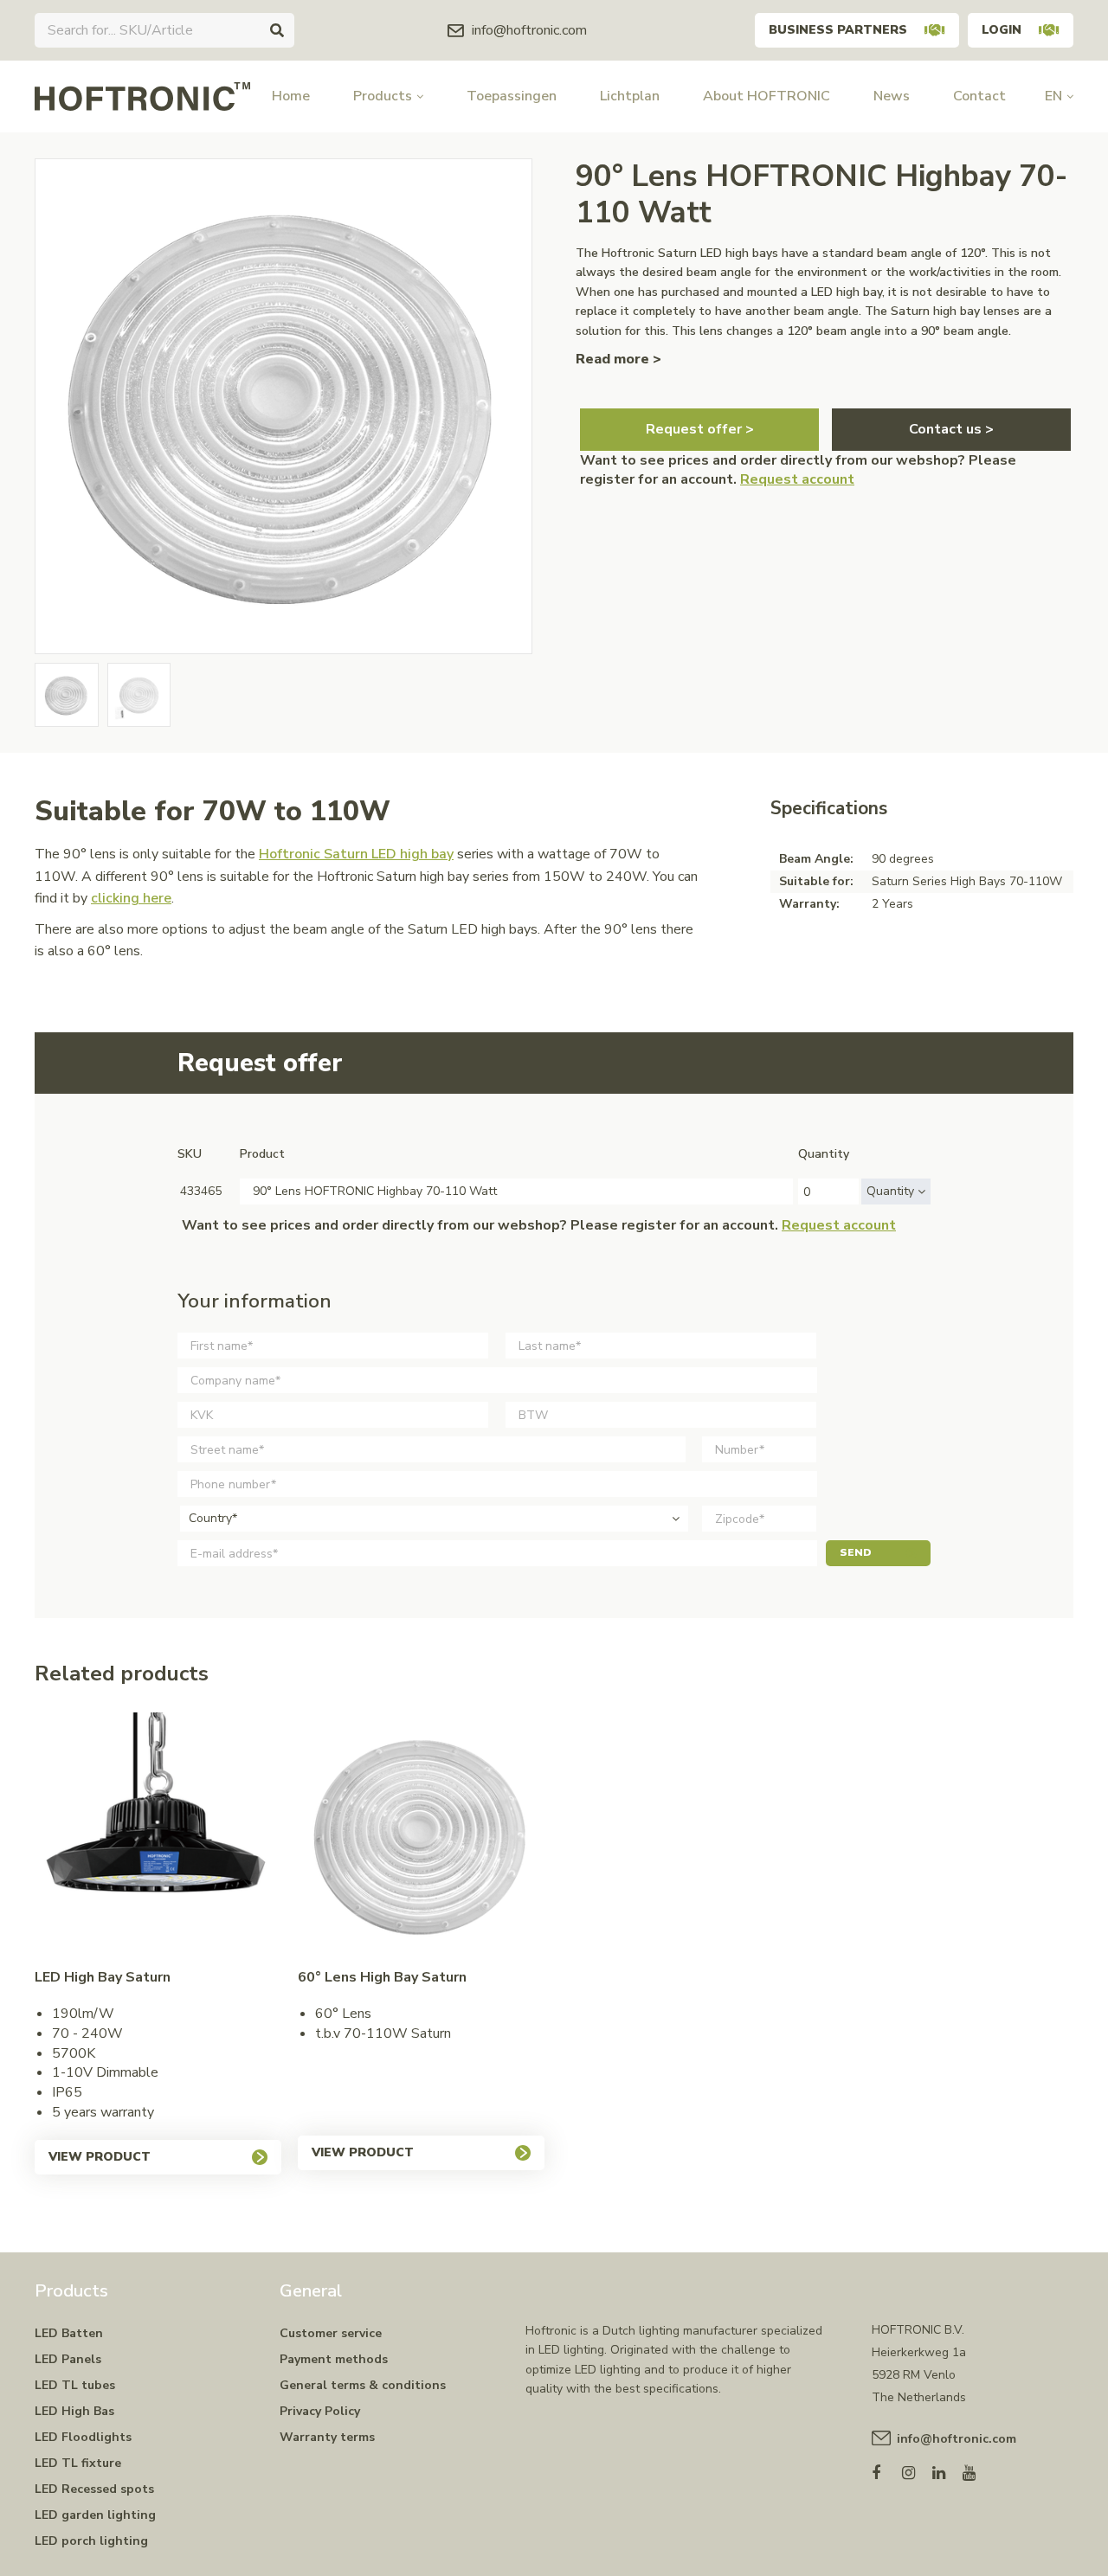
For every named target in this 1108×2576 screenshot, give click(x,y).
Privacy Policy (320, 2411)
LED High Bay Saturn (103, 1977)
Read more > (618, 359)
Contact (979, 96)
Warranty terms (327, 2437)
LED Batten (69, 2333)
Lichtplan (630, 96)
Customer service (331, 2333)
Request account (797, 479)
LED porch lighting (91, 2541)
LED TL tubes (75, 2385)
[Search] (277, 30)
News (892, 96)
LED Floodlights (83, 2437)
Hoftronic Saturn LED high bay (356, 854)
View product (100, 2157)
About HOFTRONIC (767, 96)
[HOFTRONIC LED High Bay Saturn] (158, 1836)
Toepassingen (512, 96)
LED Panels (68, 2359)
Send (856, 1552)
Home (291, 96)
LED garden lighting (95, 2515)
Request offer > (700, 429)
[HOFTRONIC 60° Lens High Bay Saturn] (421, 1836)
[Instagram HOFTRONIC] (917, 2469)
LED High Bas (74, 2411)
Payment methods (334, 2359)
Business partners (838, 30)
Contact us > (951, 429)
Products (383, 96)
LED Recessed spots (94, 2489)
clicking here (131, 898)
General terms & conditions (363, 2385)
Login (1002, 30)
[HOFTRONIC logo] (142, 95)
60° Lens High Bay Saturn (382, 1977)
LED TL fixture (78, 2463)
